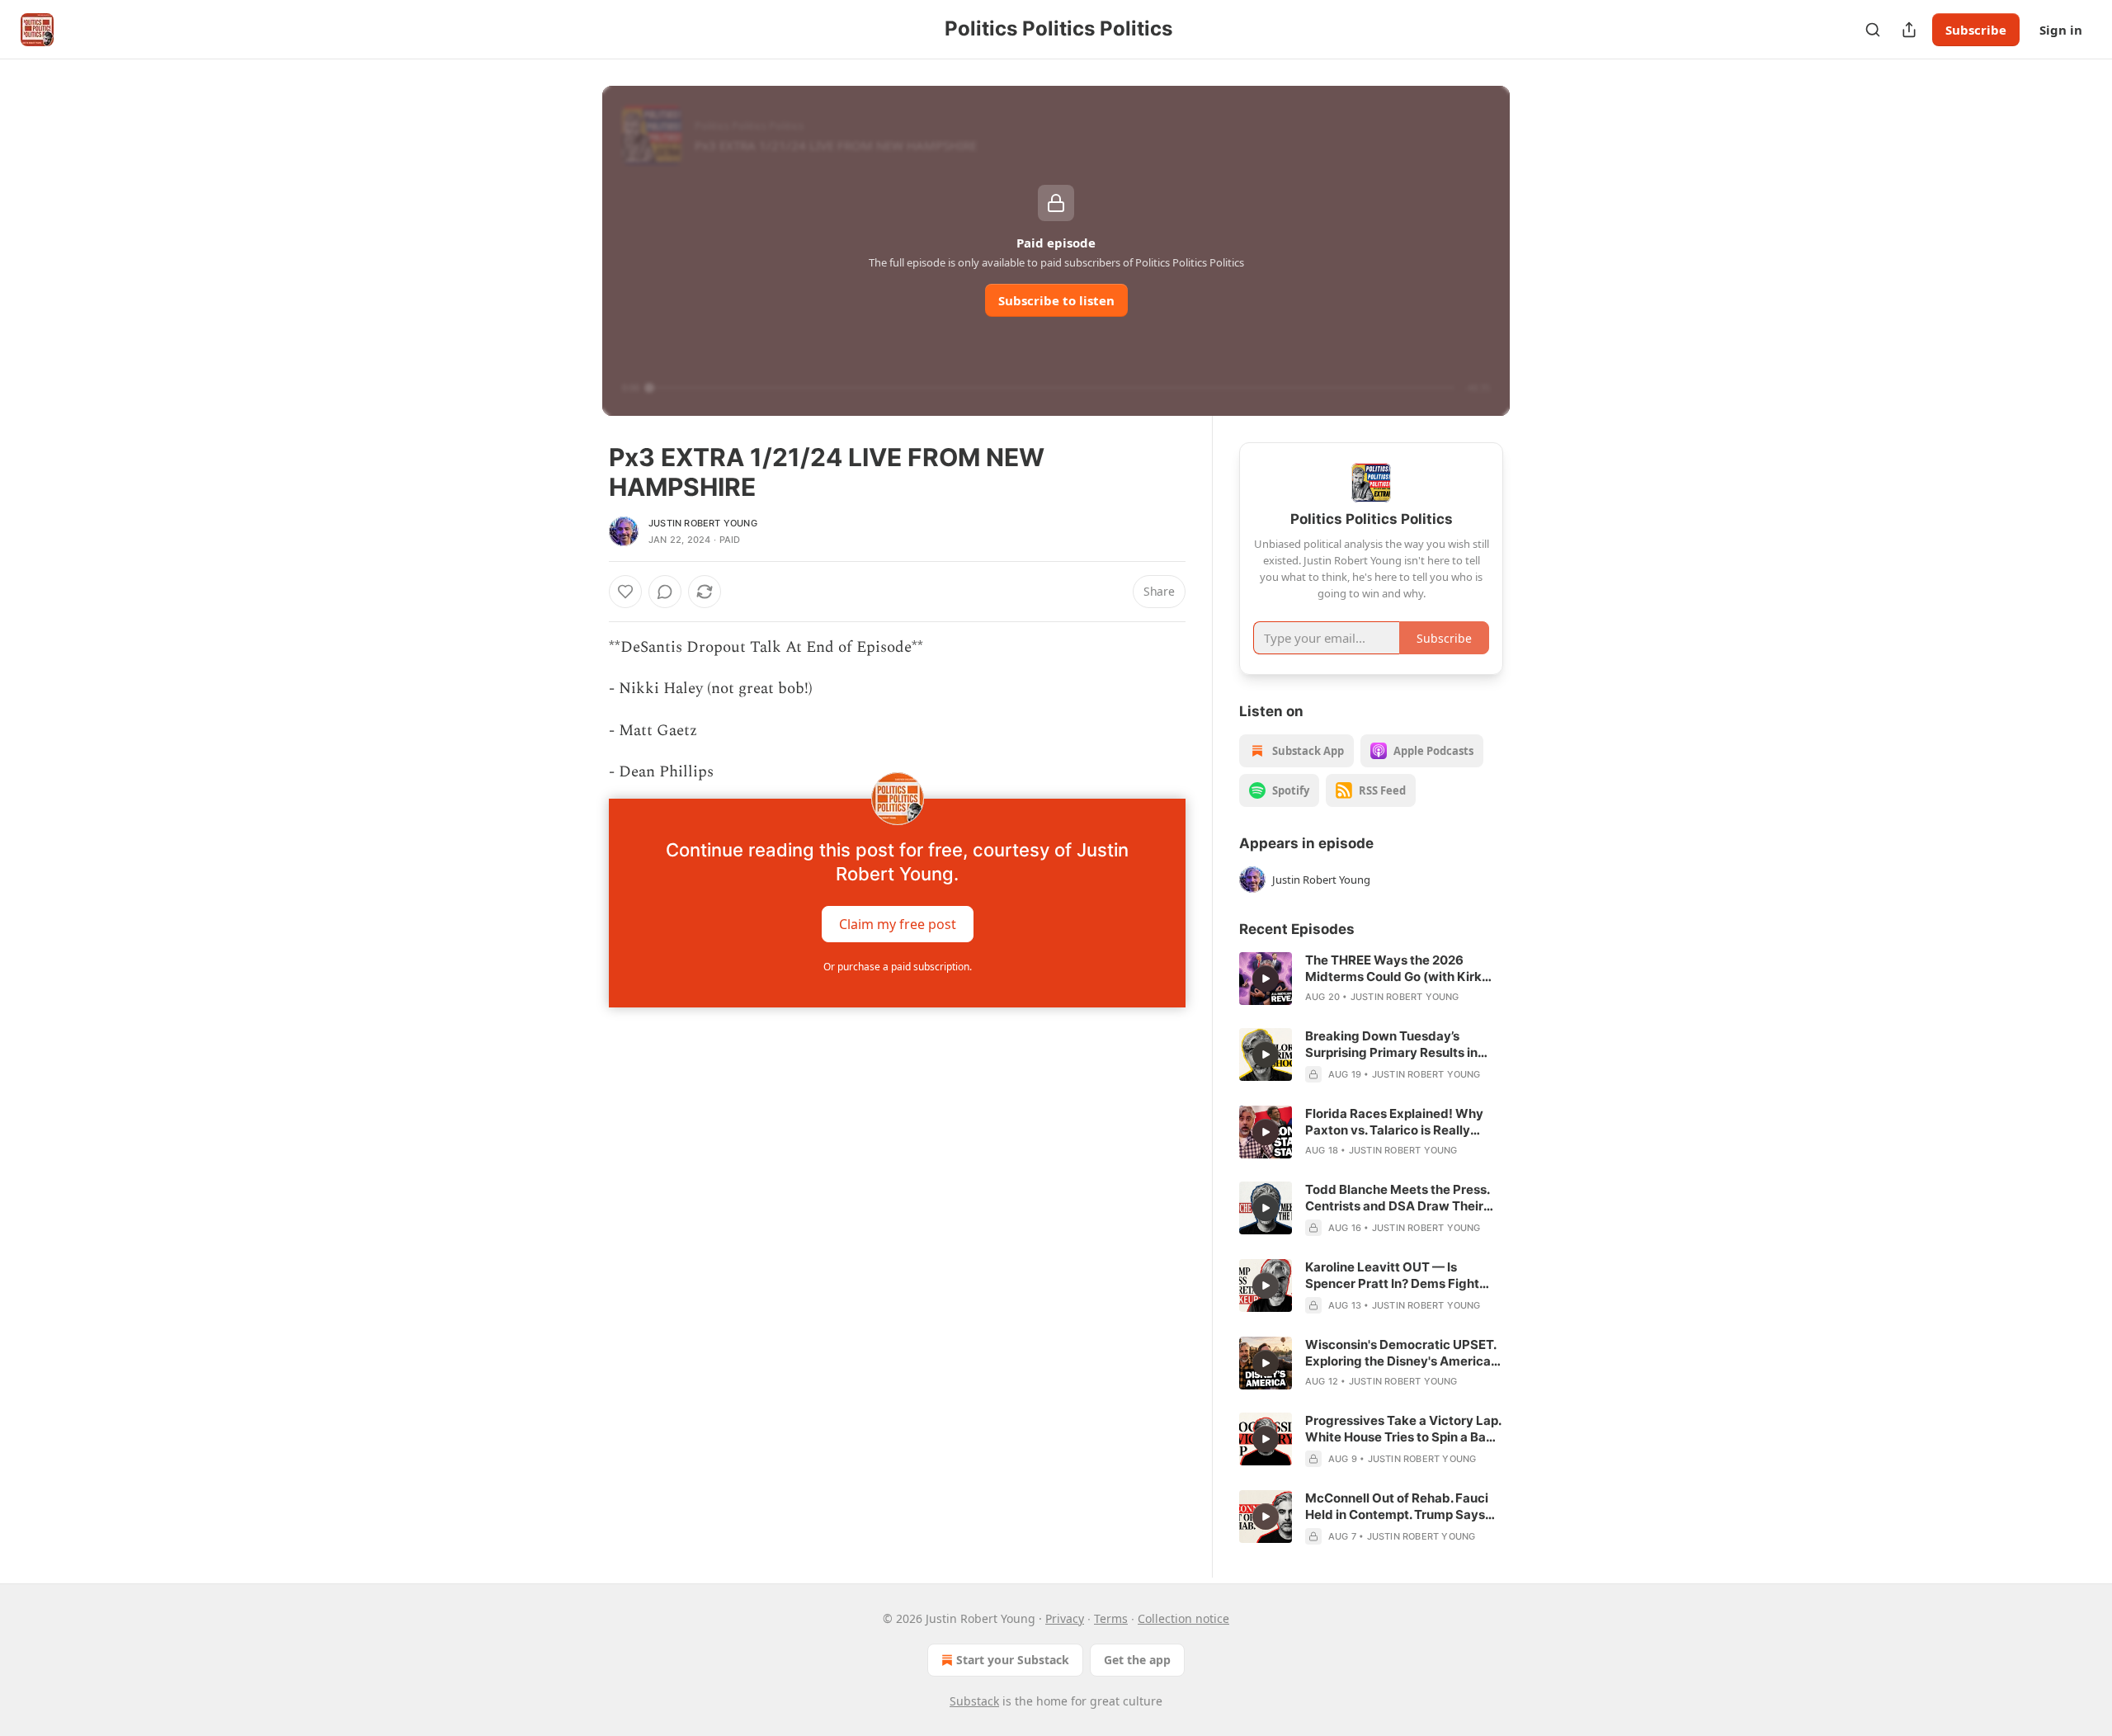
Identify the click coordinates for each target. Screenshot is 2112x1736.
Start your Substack (1013, 1660)
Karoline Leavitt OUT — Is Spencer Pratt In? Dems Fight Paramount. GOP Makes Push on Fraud (1401, 1276)
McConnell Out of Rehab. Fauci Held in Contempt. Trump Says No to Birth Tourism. (1397, 1507)
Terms (1111, 1618)
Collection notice (1183, 1618)
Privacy (1065, 1618)
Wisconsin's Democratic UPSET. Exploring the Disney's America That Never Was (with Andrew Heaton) (1400, 1353)
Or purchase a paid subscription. (898, 967)
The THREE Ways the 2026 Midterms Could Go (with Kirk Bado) (1393, 969)
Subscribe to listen (1056, 300)
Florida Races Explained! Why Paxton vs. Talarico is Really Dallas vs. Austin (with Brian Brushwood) (1394, 1122)
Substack (974, 1701)
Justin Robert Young (703, 523)
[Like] (625, 592)
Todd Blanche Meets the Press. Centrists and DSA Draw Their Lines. (1397, 1198)
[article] (1371, 979)
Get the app (1137, 1660)
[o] (1266, 979)
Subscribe (1976, 30)
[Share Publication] (1909, 30)
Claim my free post (898, 923)
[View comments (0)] (665, 592)
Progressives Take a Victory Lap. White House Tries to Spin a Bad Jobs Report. (1403, 1429)
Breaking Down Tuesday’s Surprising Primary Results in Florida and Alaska (1391, 1045)
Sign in (2061, 30)
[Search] (1873, 30)
